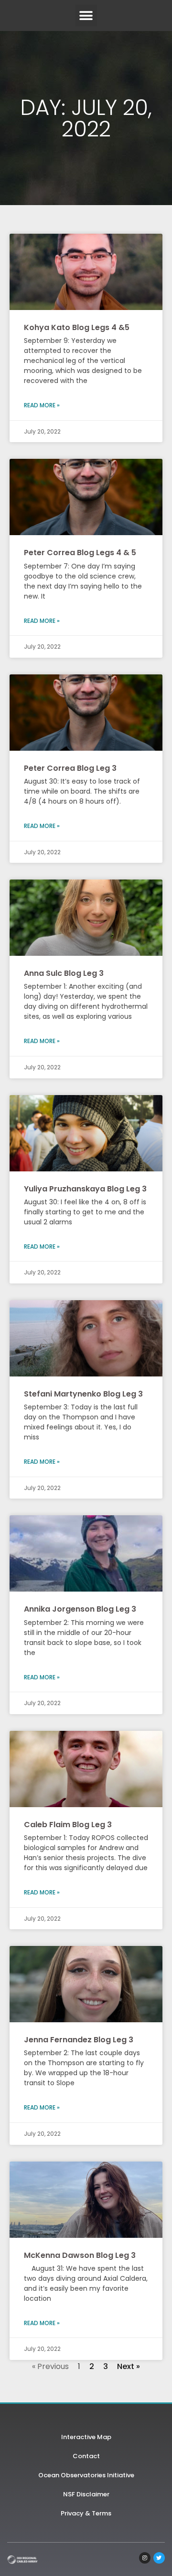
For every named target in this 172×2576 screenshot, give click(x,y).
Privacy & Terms (86, 2513)
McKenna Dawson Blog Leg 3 (80, 2255)
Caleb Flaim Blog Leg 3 (68, 1825)
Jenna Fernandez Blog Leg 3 (79, 2040)
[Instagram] (145, 2558)
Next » (129, 2366)
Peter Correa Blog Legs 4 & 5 (80, 553)
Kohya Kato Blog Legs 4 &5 (77, 327)
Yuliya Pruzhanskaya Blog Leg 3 (85, 1189)
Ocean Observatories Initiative (86, 2475)
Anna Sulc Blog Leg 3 (64, 973)
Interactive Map (86, 2437)
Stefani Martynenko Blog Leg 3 (83, 1394)
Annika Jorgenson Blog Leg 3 (80, 1609)
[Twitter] (159, 2558)
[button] (86, 16)
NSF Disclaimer (86, 2494)
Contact (86, 2456)
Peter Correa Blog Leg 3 (70, 768)
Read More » (42, 405)
